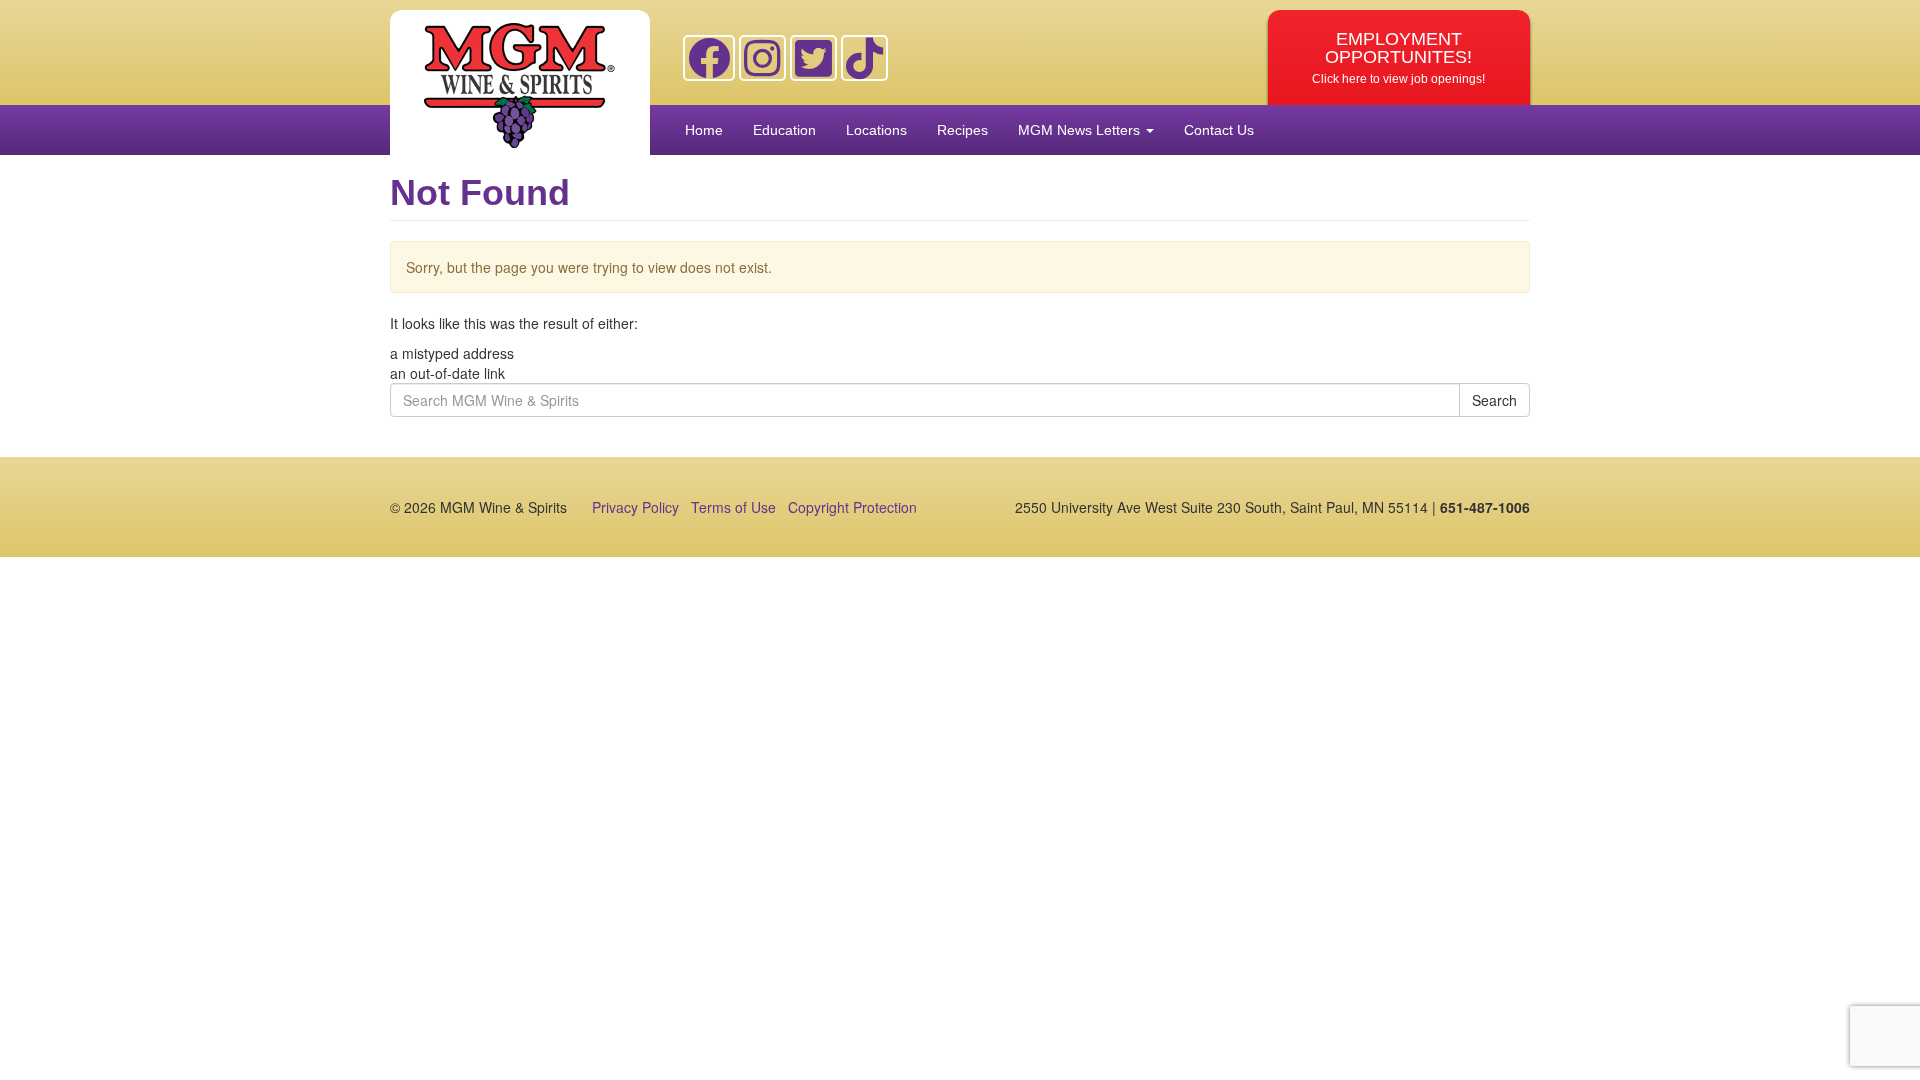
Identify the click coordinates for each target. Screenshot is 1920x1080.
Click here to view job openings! (1398, 57)
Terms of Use (733, 507)
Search (1494, 400)
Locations (876, 130)
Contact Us (1219, 130)
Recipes (962, 130)
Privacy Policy (635, 507)
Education (784, 130)
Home (704, 130)
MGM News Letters (1081, 130)
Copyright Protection (852, 507)
